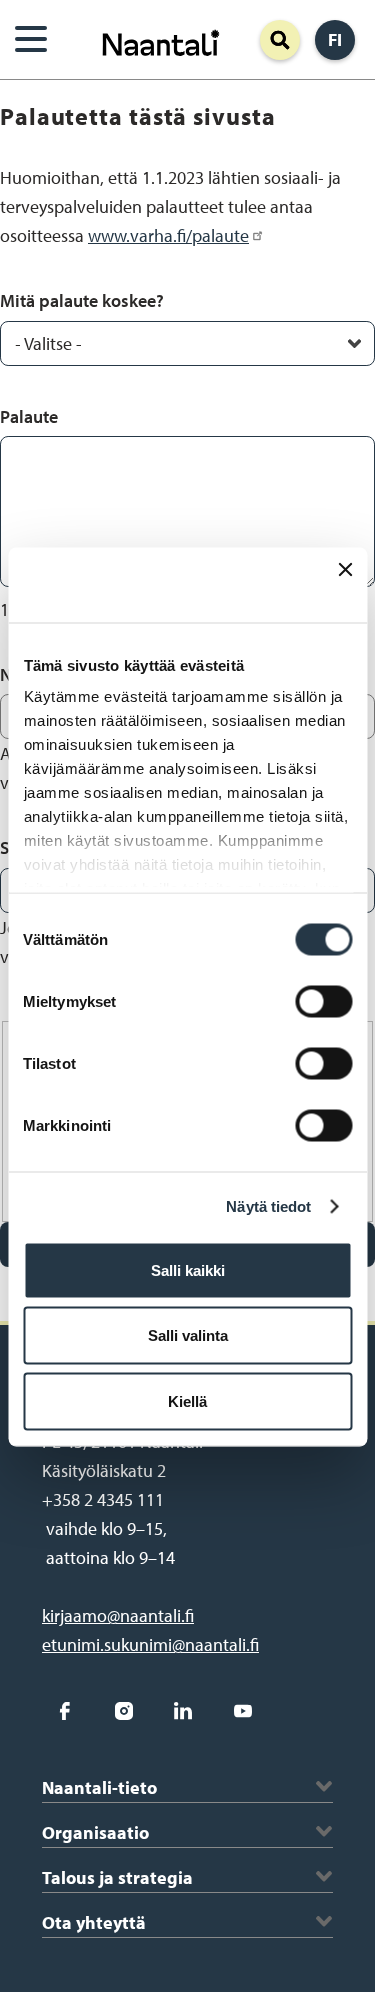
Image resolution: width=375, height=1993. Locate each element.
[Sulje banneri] (345, 584)
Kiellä (187, 1400)
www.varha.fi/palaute (168, 235)
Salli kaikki (188, 1269)
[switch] (323, 1001)
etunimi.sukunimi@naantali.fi (150, 1644)
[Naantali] (161, 40)
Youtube (242, 1710)
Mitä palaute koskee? (82, 300)
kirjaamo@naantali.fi (118, 1615)
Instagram (123, 1710)
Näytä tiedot (268, 1206)
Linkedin (183, 1710)
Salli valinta (188, 1335)
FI (335, 39)
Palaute (29, 416)
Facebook (64, 1710)
